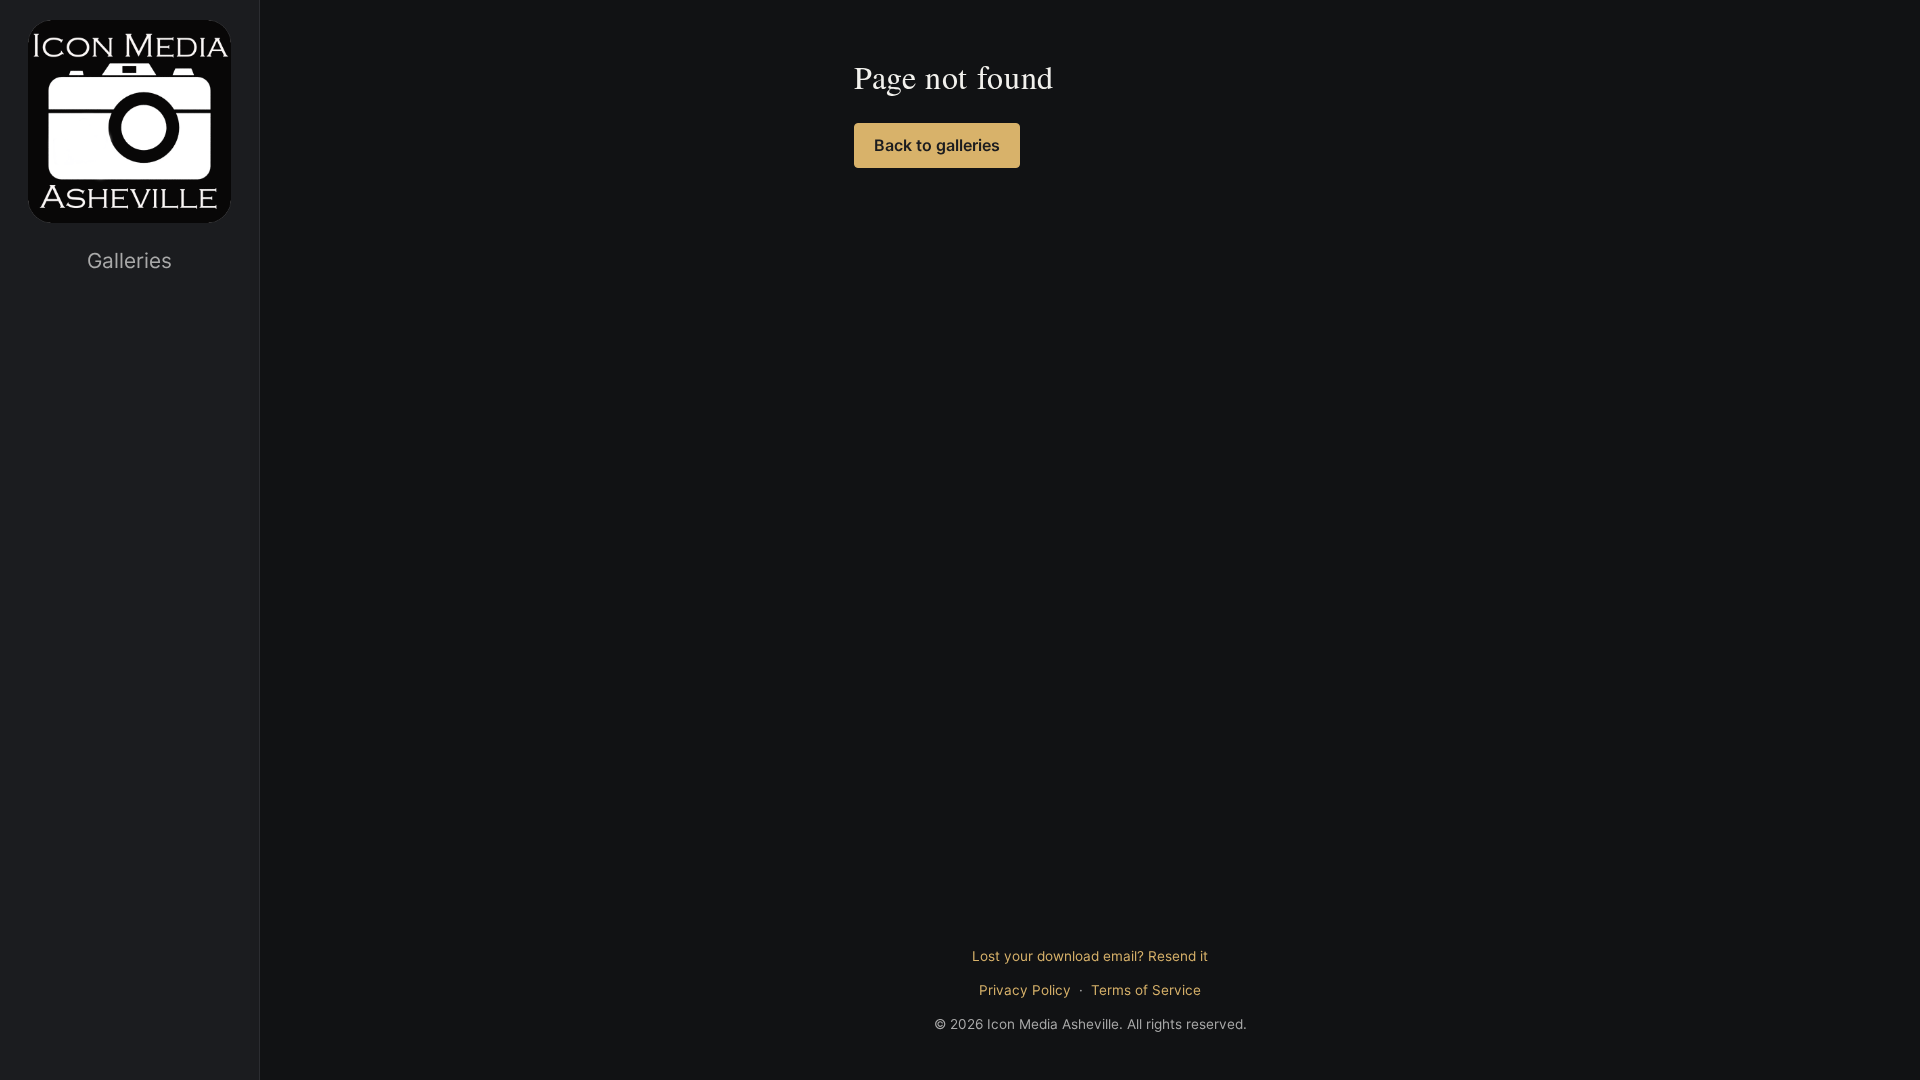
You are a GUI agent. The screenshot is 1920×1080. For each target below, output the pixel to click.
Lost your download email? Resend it (1090, 956)
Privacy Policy (1025, 990)
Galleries (129, 260)
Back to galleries (937, 145)
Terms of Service (1146, 990)
